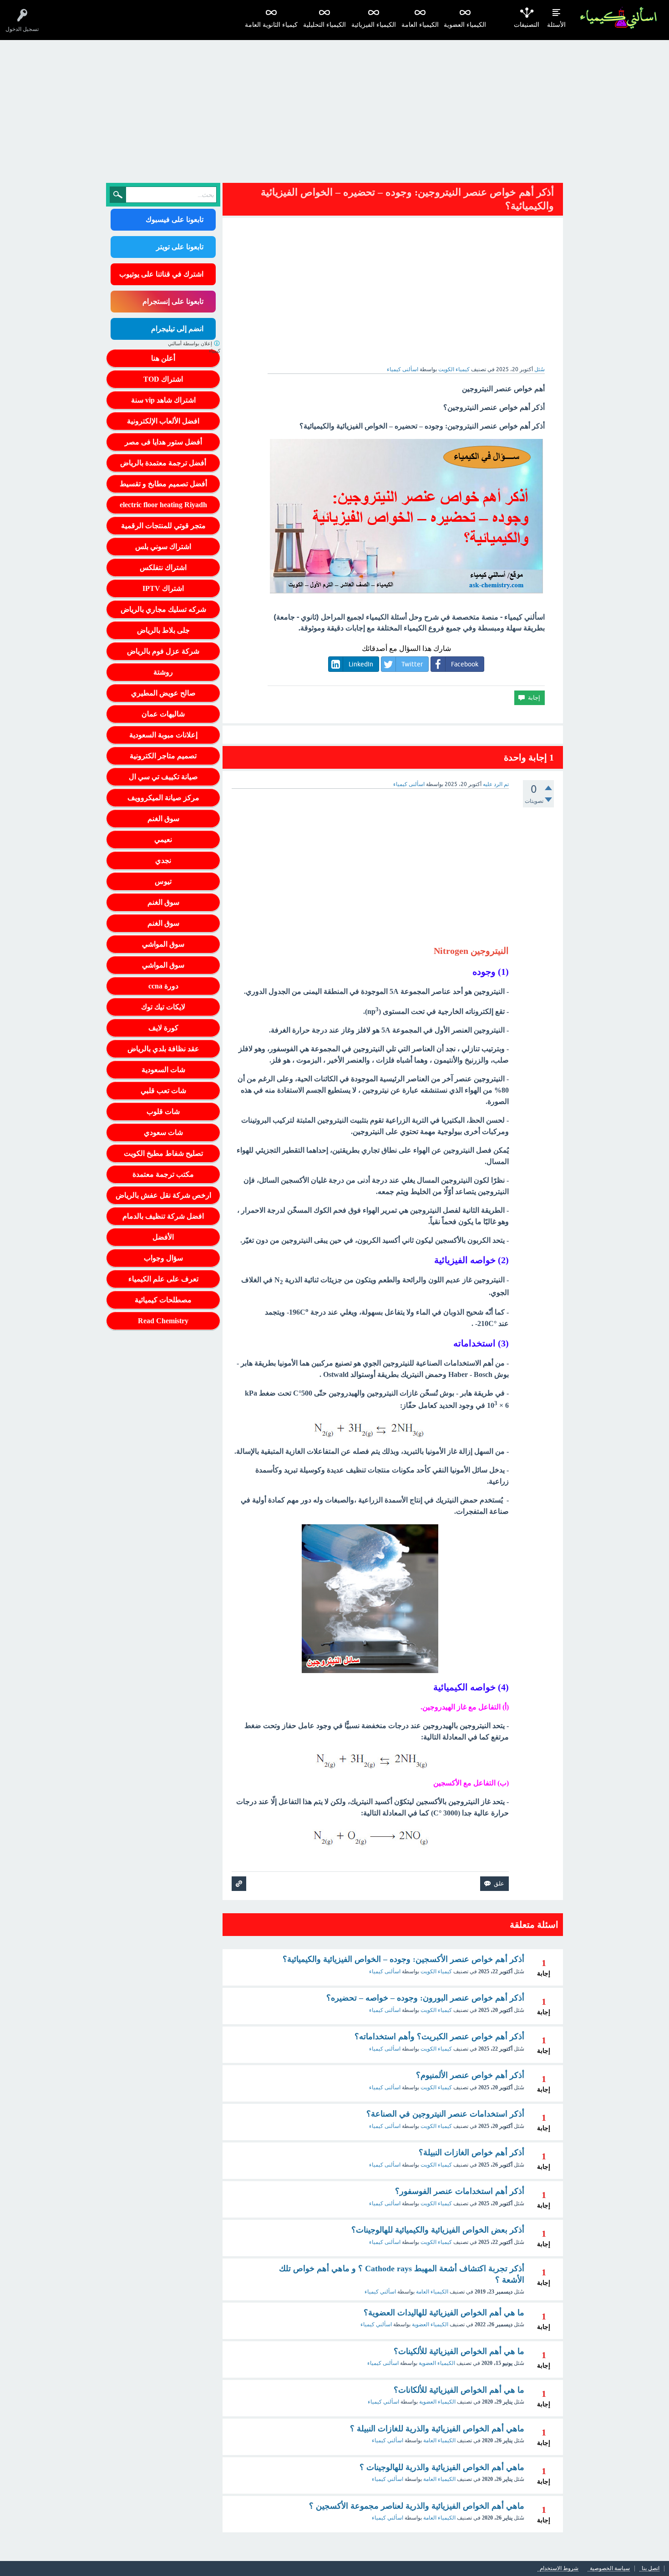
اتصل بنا (651, 2568)
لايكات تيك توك (163, 1007)
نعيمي (163, 839)
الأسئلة (556, 25)
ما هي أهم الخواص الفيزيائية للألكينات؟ (459, 2351)
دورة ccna (163, 986)
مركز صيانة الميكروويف (163, 798)
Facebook (465, 664)
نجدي (163, 860)
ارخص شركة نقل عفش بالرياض (163, 1195)
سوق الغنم (163, 819)
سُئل (540, 369)
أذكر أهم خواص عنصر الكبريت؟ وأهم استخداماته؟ (439, 2037)
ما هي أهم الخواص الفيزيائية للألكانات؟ (459, 2390)
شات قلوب (163, 1112)
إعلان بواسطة (194, 347)
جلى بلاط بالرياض (163, 630)
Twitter (412, 664)
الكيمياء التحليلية (324, 25)
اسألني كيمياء (380, 2292)
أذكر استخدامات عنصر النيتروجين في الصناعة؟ (445, 2114)
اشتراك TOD (163, 379)
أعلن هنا (163, 358)
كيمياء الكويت (454, 369)
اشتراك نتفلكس (163, 567)
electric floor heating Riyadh (163, 505)
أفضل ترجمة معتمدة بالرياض (163, 463)
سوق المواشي (163, 944)
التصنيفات (527, 25)
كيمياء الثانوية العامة (271, 25)
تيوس (163, 881)
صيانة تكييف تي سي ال (163, 777)
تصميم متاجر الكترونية (163, 756)
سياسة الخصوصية (610, 2568)
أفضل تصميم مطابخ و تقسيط (163, 484)
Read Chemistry (163, 1321)
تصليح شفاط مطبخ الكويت (163, 1153)
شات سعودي (163, 1132)
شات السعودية (163, 1070)
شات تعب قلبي (163, 1091)
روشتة (163, 672)
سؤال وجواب (163, 1258)
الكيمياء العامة (420, 25)
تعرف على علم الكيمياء (163, 1279)
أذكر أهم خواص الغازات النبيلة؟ (471, 2153)
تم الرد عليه (496, 784)
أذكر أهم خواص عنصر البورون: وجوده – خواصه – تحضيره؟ (425, 1998)
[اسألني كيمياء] (618, 18)
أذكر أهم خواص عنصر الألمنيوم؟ (470, 2075)
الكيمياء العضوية (465, 25)
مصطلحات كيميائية (163, 1300)
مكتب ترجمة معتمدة (163, 1174)
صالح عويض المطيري (163, 693)
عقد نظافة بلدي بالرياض (163, 1049)
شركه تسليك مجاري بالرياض (163, 609)
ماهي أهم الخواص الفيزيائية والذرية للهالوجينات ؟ (442, 2467)
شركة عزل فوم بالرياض (163, 651)
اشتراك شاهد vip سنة (163, 400)
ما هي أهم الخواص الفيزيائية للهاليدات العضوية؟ (444, 2313)
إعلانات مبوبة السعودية (163, 735)
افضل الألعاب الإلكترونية (163, 421)
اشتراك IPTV (163, 588)
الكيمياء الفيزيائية (374, 25)
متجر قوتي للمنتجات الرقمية (163, 526)
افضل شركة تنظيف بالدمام (163, 1216)
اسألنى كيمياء (385, 1971)
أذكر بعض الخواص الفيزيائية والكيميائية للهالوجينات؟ (438, 2230)
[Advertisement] (334, 108)
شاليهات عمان (163, 714)
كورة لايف (163, 1028)
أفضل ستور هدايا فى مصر (163, 442)
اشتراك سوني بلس (163, 547)
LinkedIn (361, 664)
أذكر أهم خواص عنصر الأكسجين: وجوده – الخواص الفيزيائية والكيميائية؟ (403, 1959)
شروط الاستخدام (559, 2568)
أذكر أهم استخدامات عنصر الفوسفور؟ (460, 2191)
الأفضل (163, 1237)
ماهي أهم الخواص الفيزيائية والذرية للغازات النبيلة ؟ (437, 2429)
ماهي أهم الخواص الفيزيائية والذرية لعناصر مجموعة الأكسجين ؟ (417, 2506)
